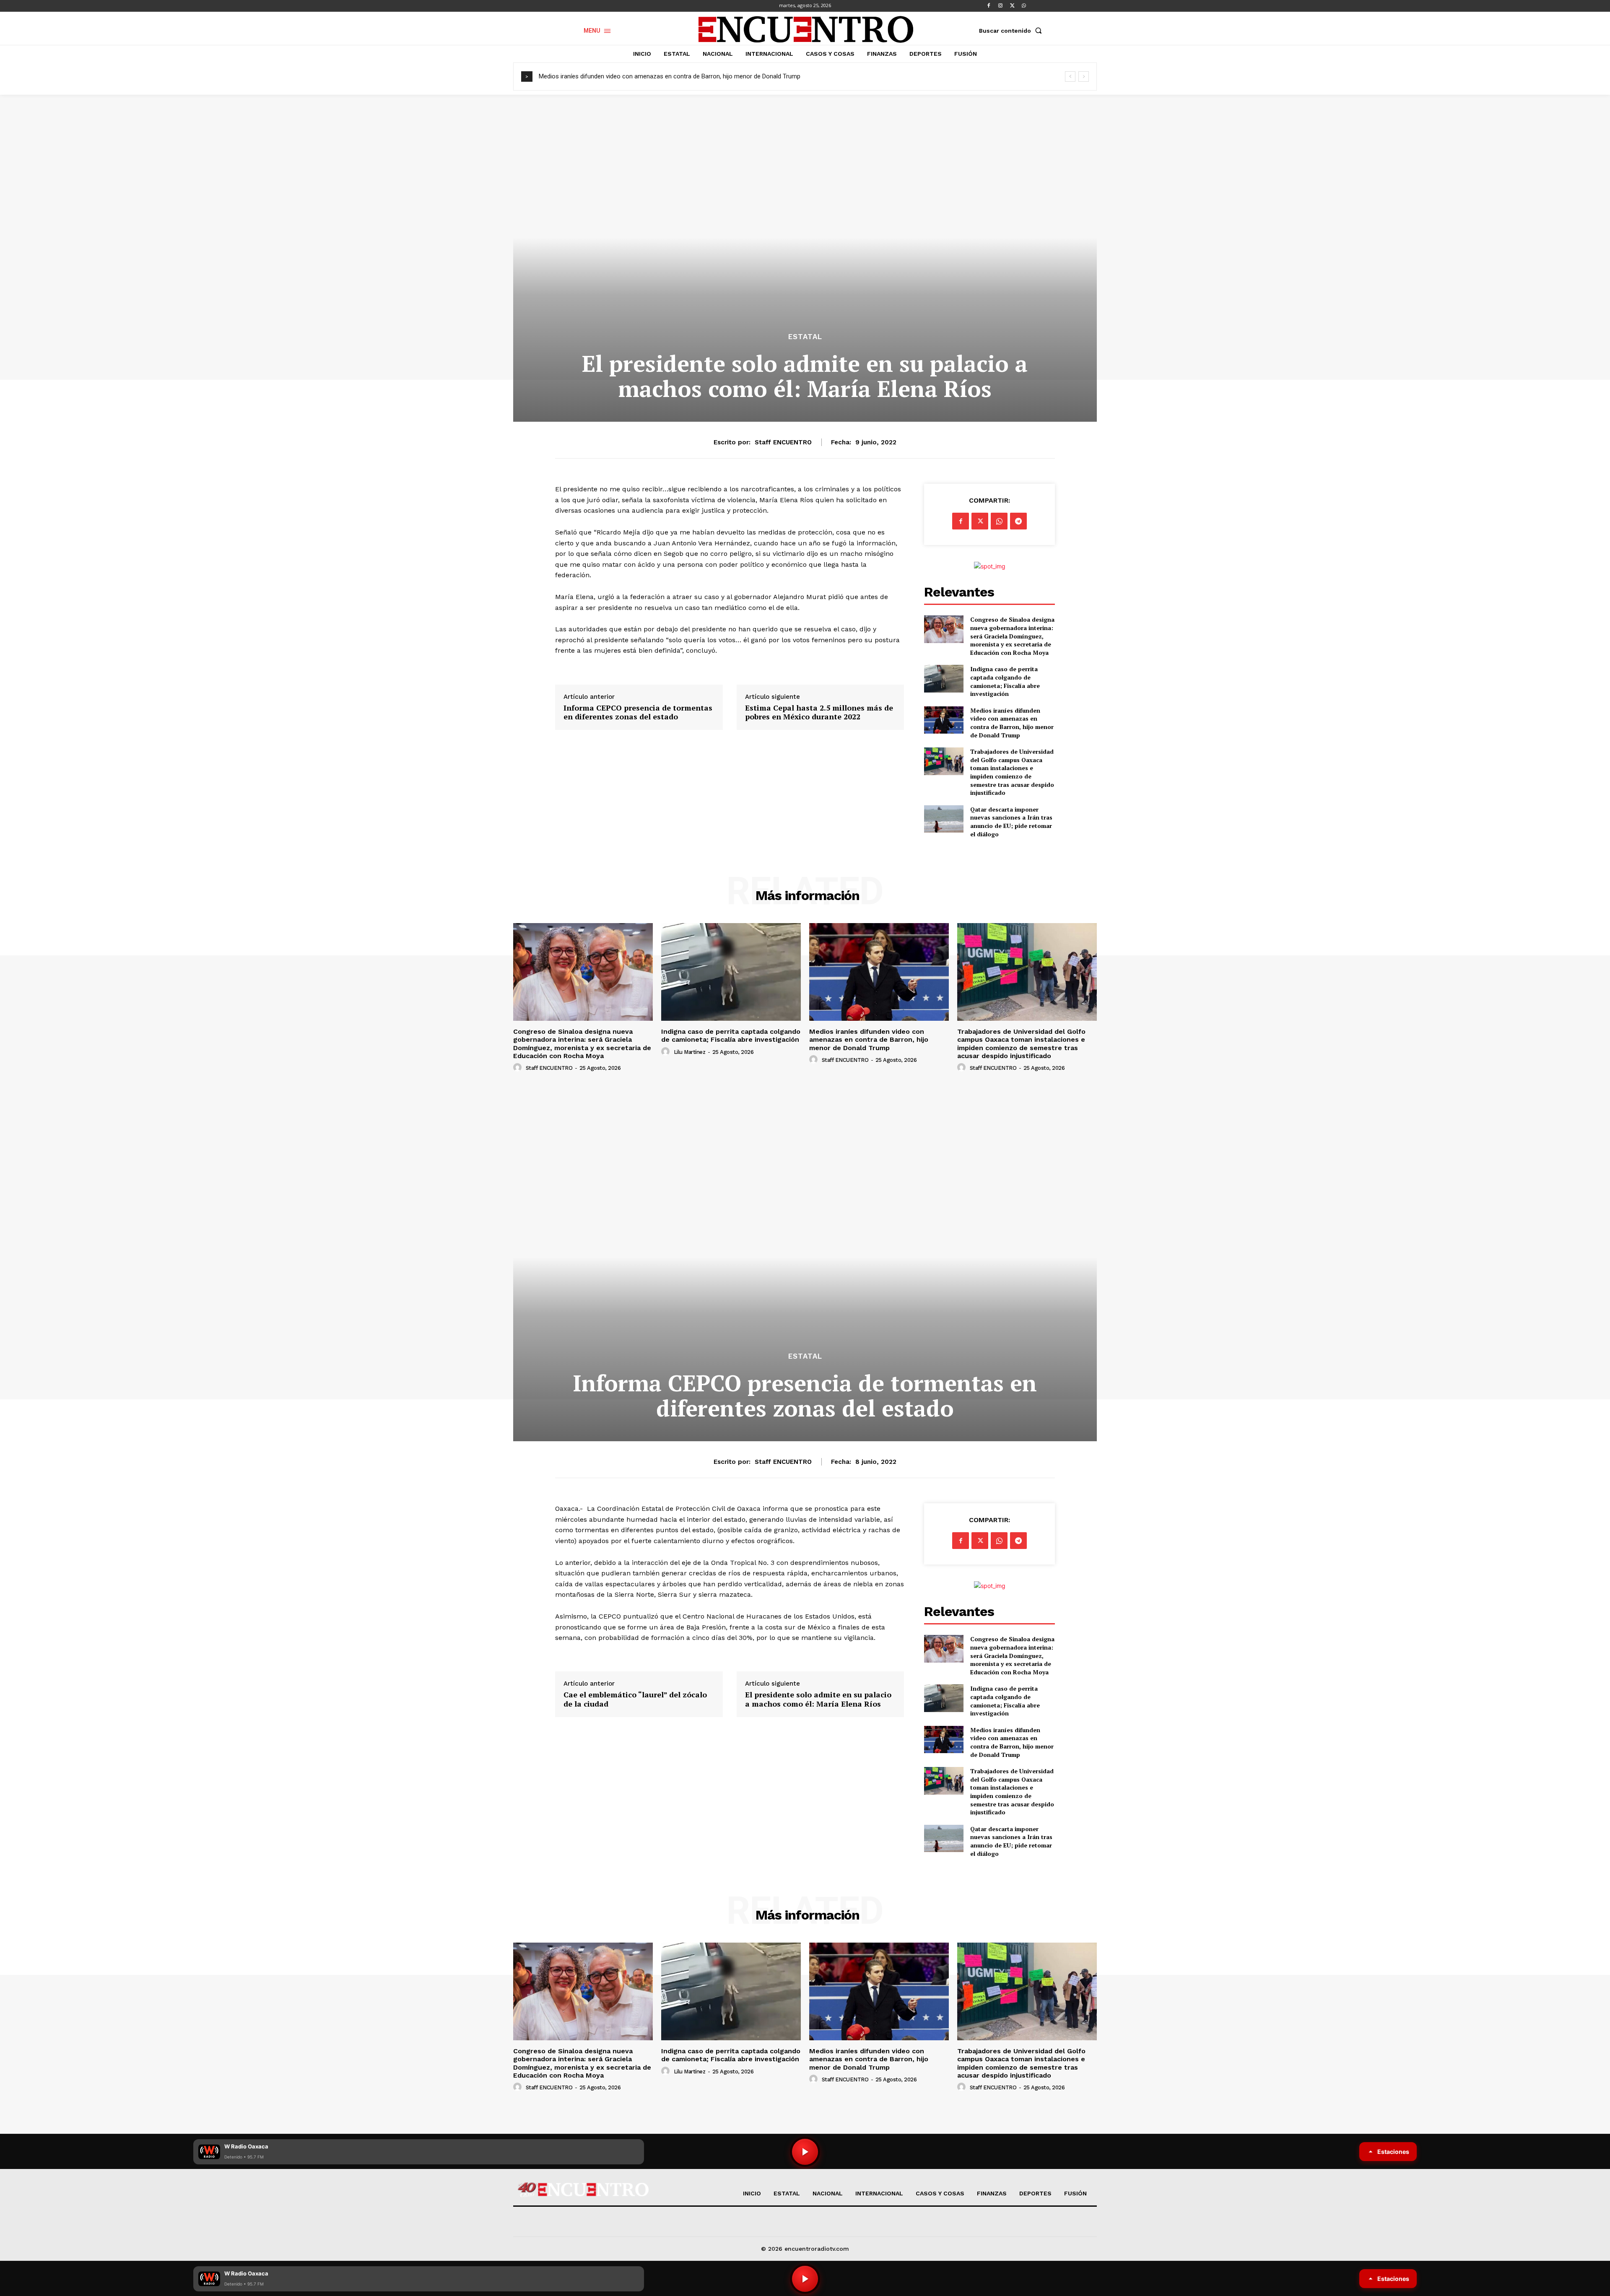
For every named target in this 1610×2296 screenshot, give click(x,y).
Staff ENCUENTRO (783, 442)
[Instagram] (1000, 6)
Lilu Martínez (690, 1052)
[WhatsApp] (1024, 6)
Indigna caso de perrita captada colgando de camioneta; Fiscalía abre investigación (1005, 681)
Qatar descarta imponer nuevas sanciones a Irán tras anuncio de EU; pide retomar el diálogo (1011, 822)
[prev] (1070, 77)
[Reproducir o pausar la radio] (805, 2279)
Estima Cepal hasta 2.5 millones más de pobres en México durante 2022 (819, 712)
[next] (1084, 77)
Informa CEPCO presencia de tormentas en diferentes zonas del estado (638, 712)
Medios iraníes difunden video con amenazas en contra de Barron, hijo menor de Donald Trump (1012, 723)
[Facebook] (989, 6)
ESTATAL (805, 337)
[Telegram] (1018, 521)
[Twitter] (1012, 6)
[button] (1012, 31)
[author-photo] (519, 1068)
